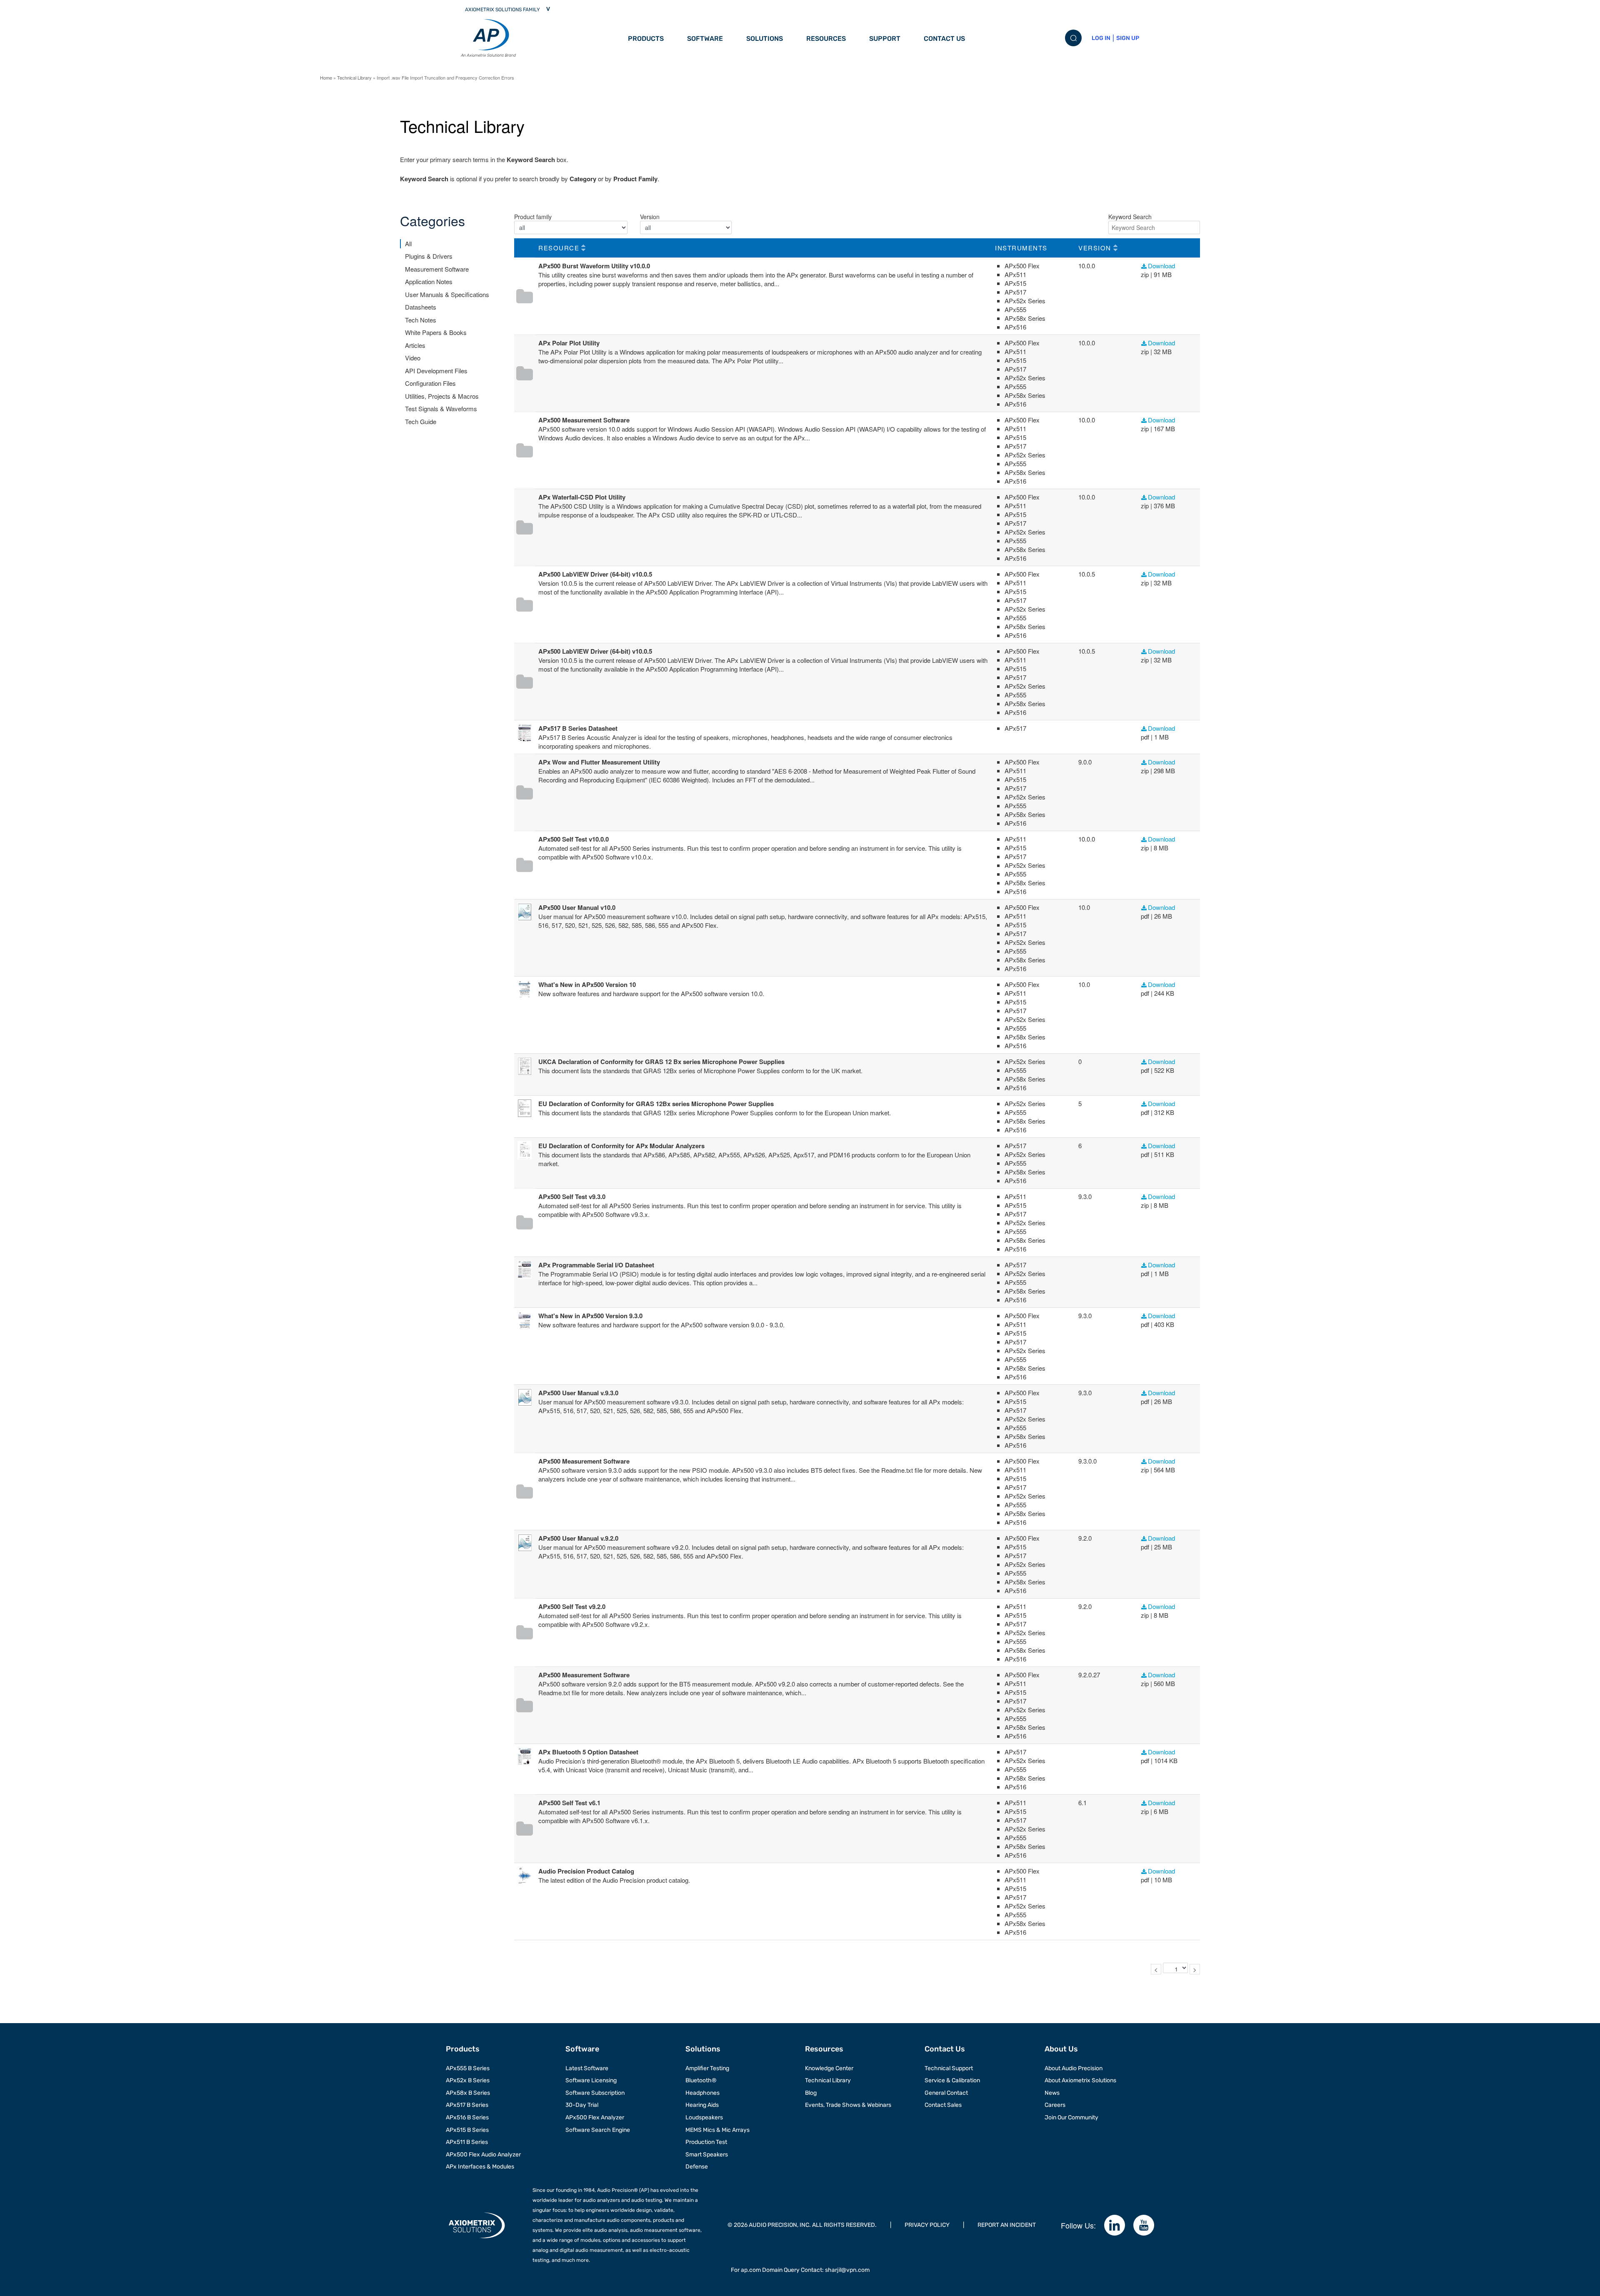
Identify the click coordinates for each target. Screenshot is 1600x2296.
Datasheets (421, 307)
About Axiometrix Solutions (1080, 2080)
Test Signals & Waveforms (441, 408)
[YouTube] (1144, 2225)
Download (1161, 266)
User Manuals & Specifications (447, 294)
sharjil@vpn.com (847, 2270)
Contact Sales (943, 2105)
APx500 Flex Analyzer (595, 2117)
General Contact (946, 2093)
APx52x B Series (468, 2080)
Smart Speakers (707, 2155)
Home (326, 77)
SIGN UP (1128, 38)
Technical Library (354, 77)
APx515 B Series (467, 2130)
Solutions (765, 39)
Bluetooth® (701, 2080)
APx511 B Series (467, 2142)
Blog (811, 2093)
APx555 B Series (468, 2068)
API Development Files (436, 371)
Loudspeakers (704, 2117)
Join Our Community (1071, 2117)
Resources (826, 39)
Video (413, 358)
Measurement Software (437, 269)
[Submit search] (1073, 38)
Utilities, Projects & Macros (442, 396)
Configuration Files (430, 383)
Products (646, 39)
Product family (533, 217)
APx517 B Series (467, 2105)
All (408, 244)
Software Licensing (591, 2080)
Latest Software (587, 2068)
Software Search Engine (598, 2130)
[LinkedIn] (1115, 2225)
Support (885, 39)
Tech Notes (421, 320)
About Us (1061, 2049)
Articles (415, 345)
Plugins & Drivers (429, 256)
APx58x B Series (468, 2093)
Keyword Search (1130, 217)
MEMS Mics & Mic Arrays (717, 2130)
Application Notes (429, 281)
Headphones (702, 2093)
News (1052, 2093)
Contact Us (944, 39)
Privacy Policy (927, 2225)
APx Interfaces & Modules (480, 2167)
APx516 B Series (467, 2117)
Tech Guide (421, 421)
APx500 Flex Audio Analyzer (483, 2155)
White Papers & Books (436, 332)
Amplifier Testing (707, 2068)
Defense (697, 2167)
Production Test (706, 2142)
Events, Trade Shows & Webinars (848, 2105)
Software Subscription (595, 2093)
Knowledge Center (829, 2068)
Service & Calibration (952, 2080)
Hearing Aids (702, 2105)
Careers (1055, 2105)
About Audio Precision (1074, 2068)
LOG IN (1101, 38)
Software (705, 39)
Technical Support (949, 2068)
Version (650, 217)
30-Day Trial (582, 2105)
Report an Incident (1007, 2225)
